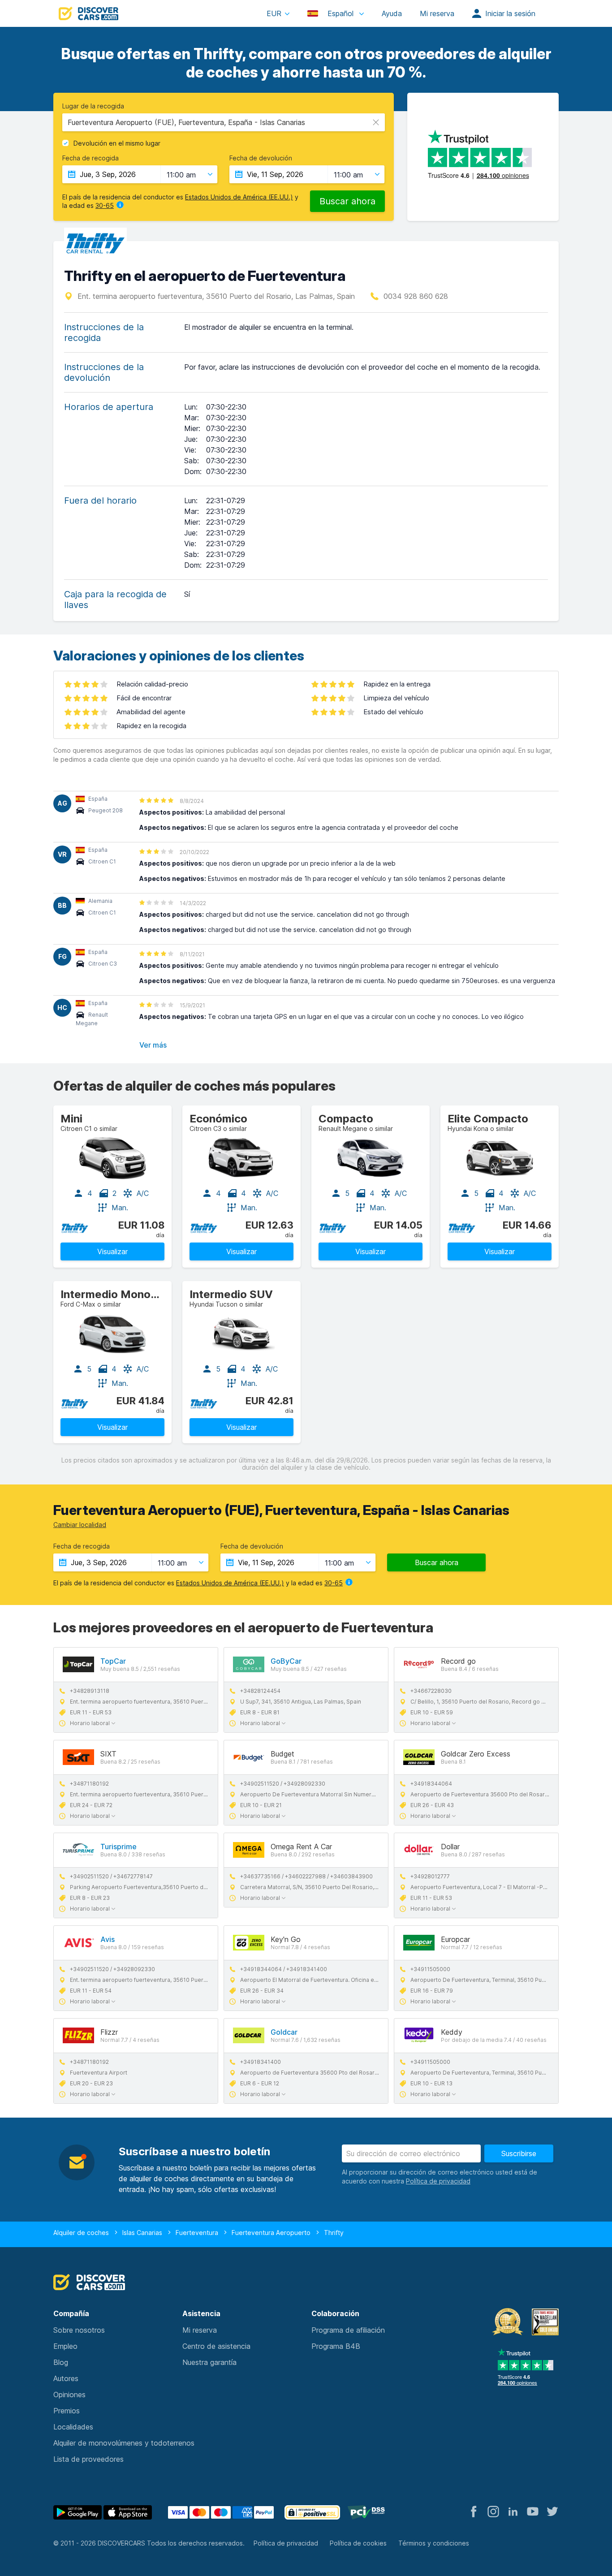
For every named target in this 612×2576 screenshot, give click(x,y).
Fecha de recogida (91, 158)
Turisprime (119, 1847)
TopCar (113, 1661)
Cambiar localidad (80, 1525)
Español (340, 13)
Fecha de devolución (261, 158)
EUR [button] (274, 13)
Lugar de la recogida (93, 106)
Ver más (153, 1045)
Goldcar (284, 2032)
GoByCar (286, 1661)
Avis (108, 1939)
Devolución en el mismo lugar (117, 143)
